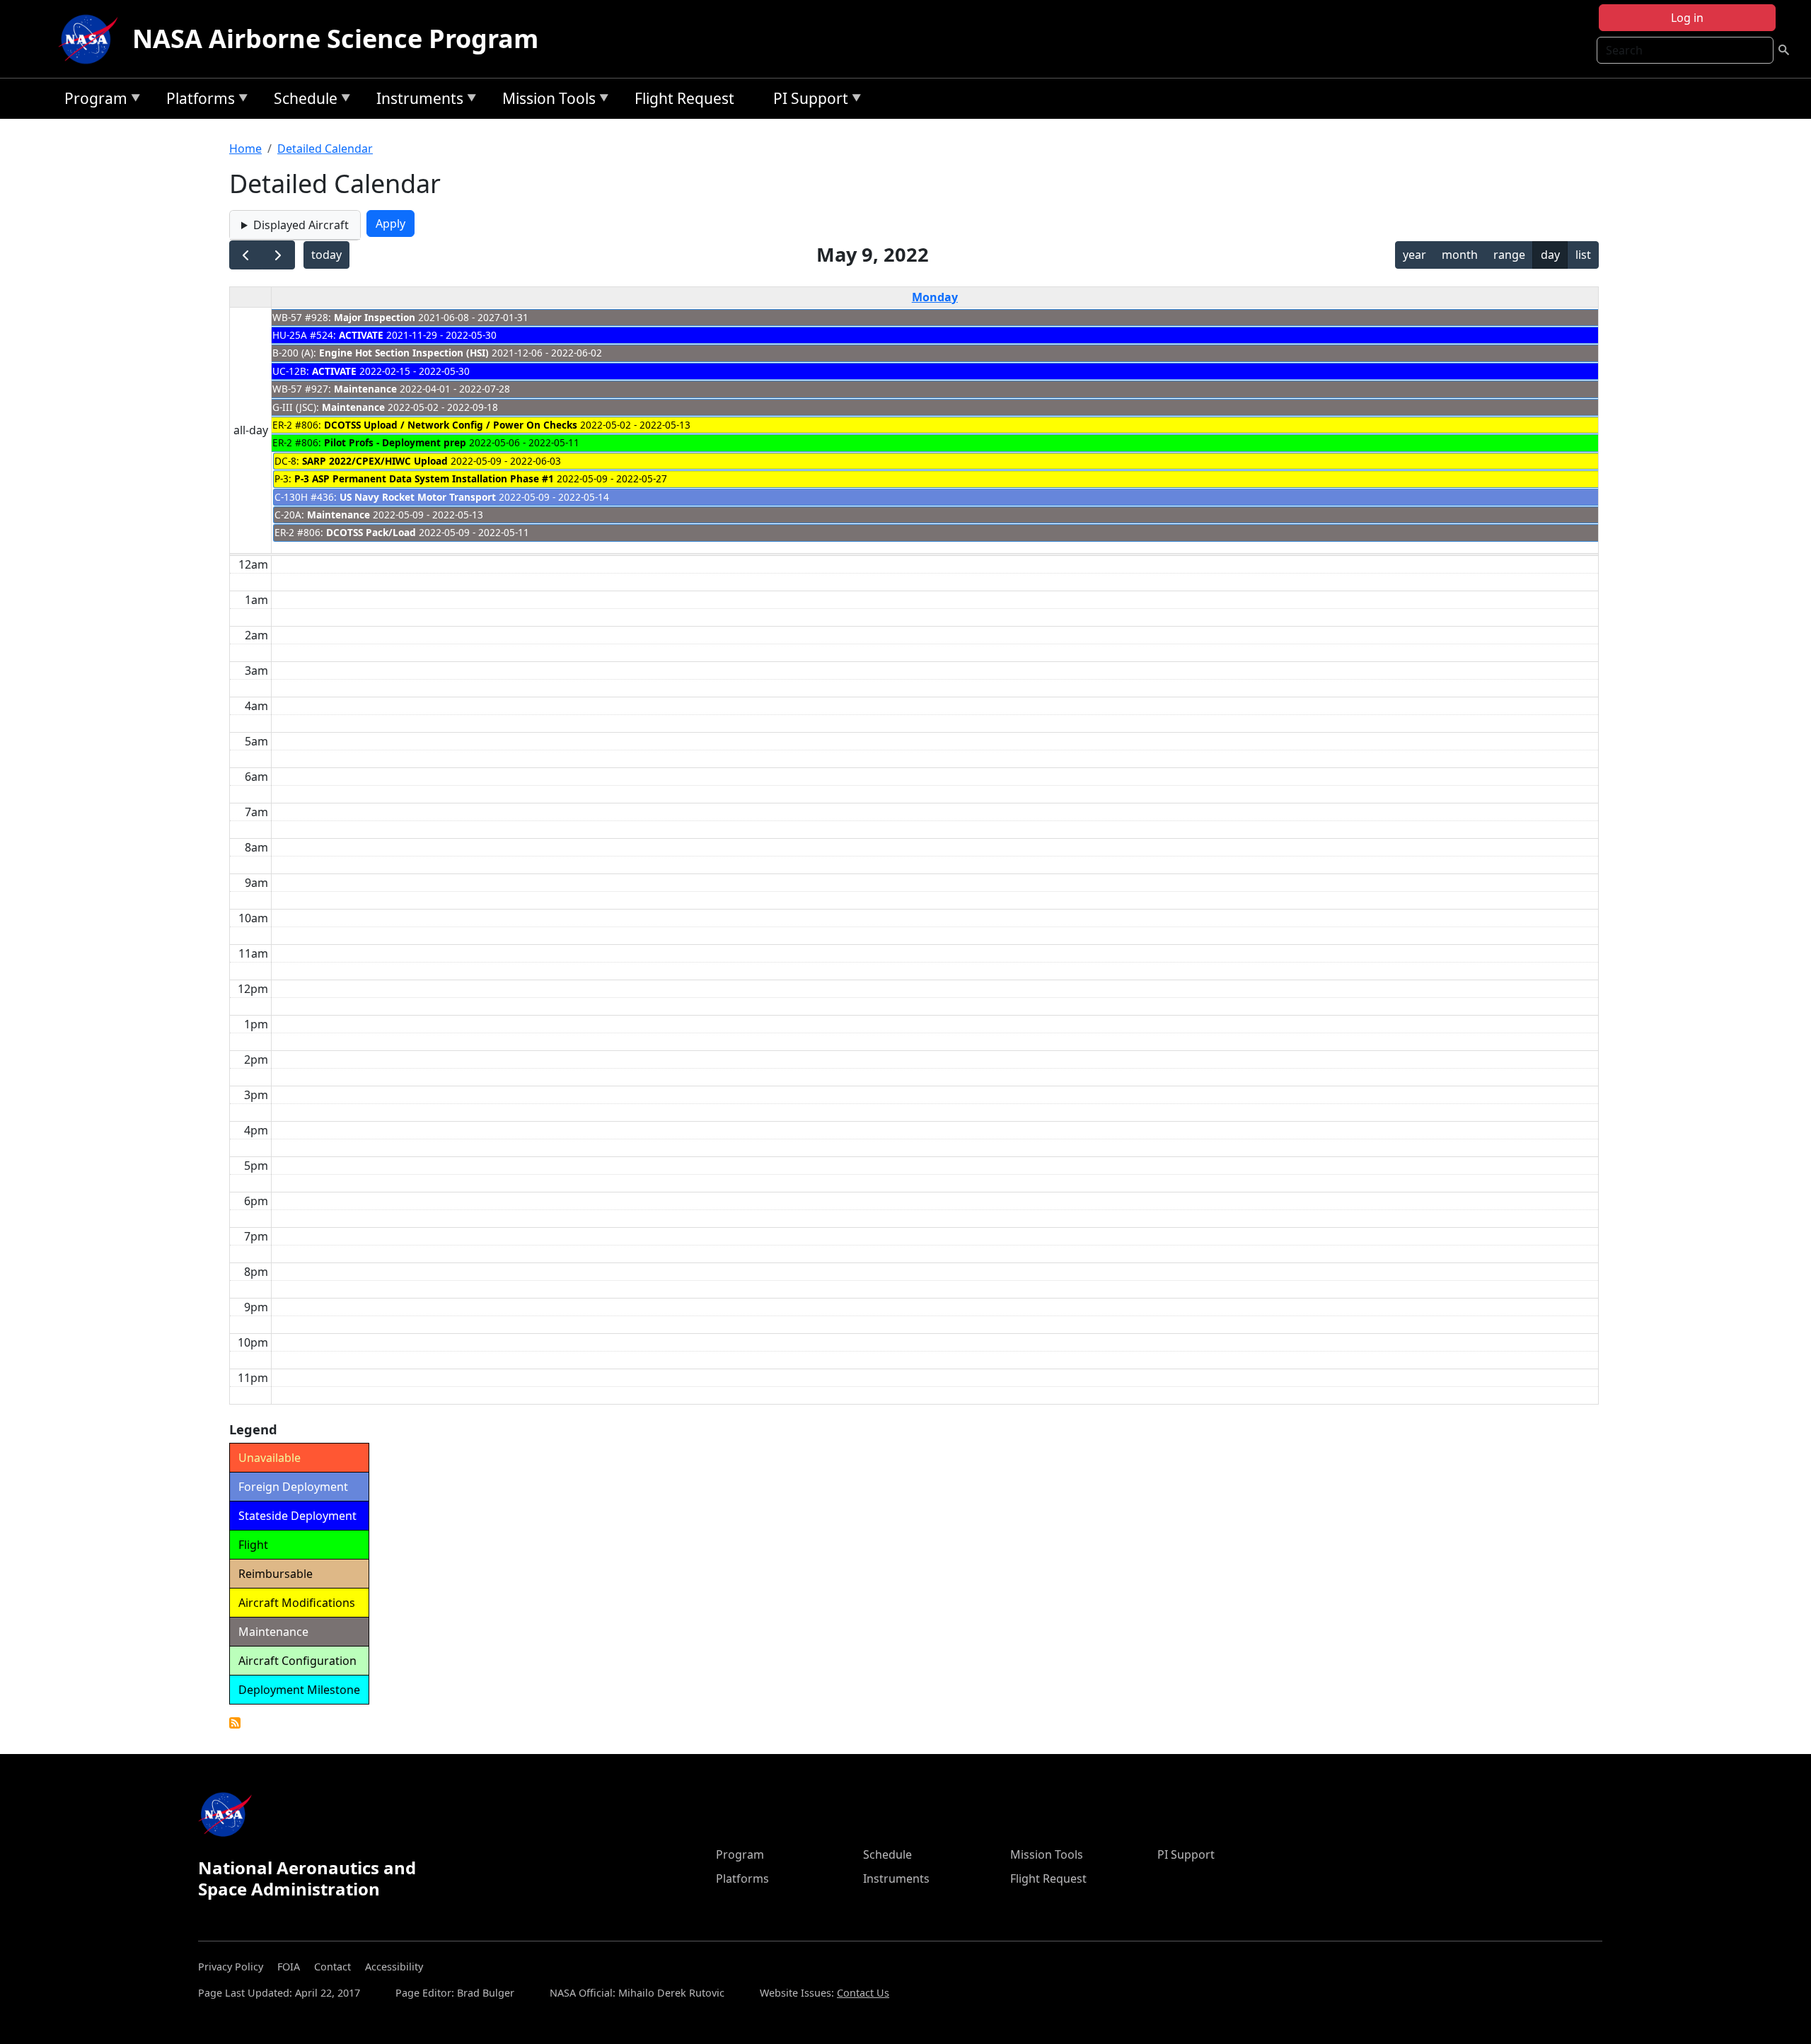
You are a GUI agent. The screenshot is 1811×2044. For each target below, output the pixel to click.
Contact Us (863, 1993)
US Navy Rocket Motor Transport (418, 497)
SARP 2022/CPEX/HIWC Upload (375, 461)
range (1509, 255)
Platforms (197, 101)
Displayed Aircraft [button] (301, 225)
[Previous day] (246, 255)
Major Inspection (375, 317)
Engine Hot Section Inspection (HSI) (404, 353)
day (1550, 255)
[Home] (91, 39)
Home (245, 149)
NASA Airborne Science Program (335, 39)
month (1460, 255)
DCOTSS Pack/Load (371, 532)
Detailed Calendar (325, 149)
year (1414, 255)
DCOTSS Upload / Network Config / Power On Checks (451, 425)
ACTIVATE (361, 335)
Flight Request (684, 98)
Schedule (302, 101)
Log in (1687, 18)
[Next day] (278, 255)
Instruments (416, 101)
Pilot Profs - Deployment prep (395, 442)
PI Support (807, 101)
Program (92, 101)
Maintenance (365, 389)
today (326, 255)
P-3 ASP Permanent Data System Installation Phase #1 (424, 478)
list (1583, 255)
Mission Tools (545, 101)
